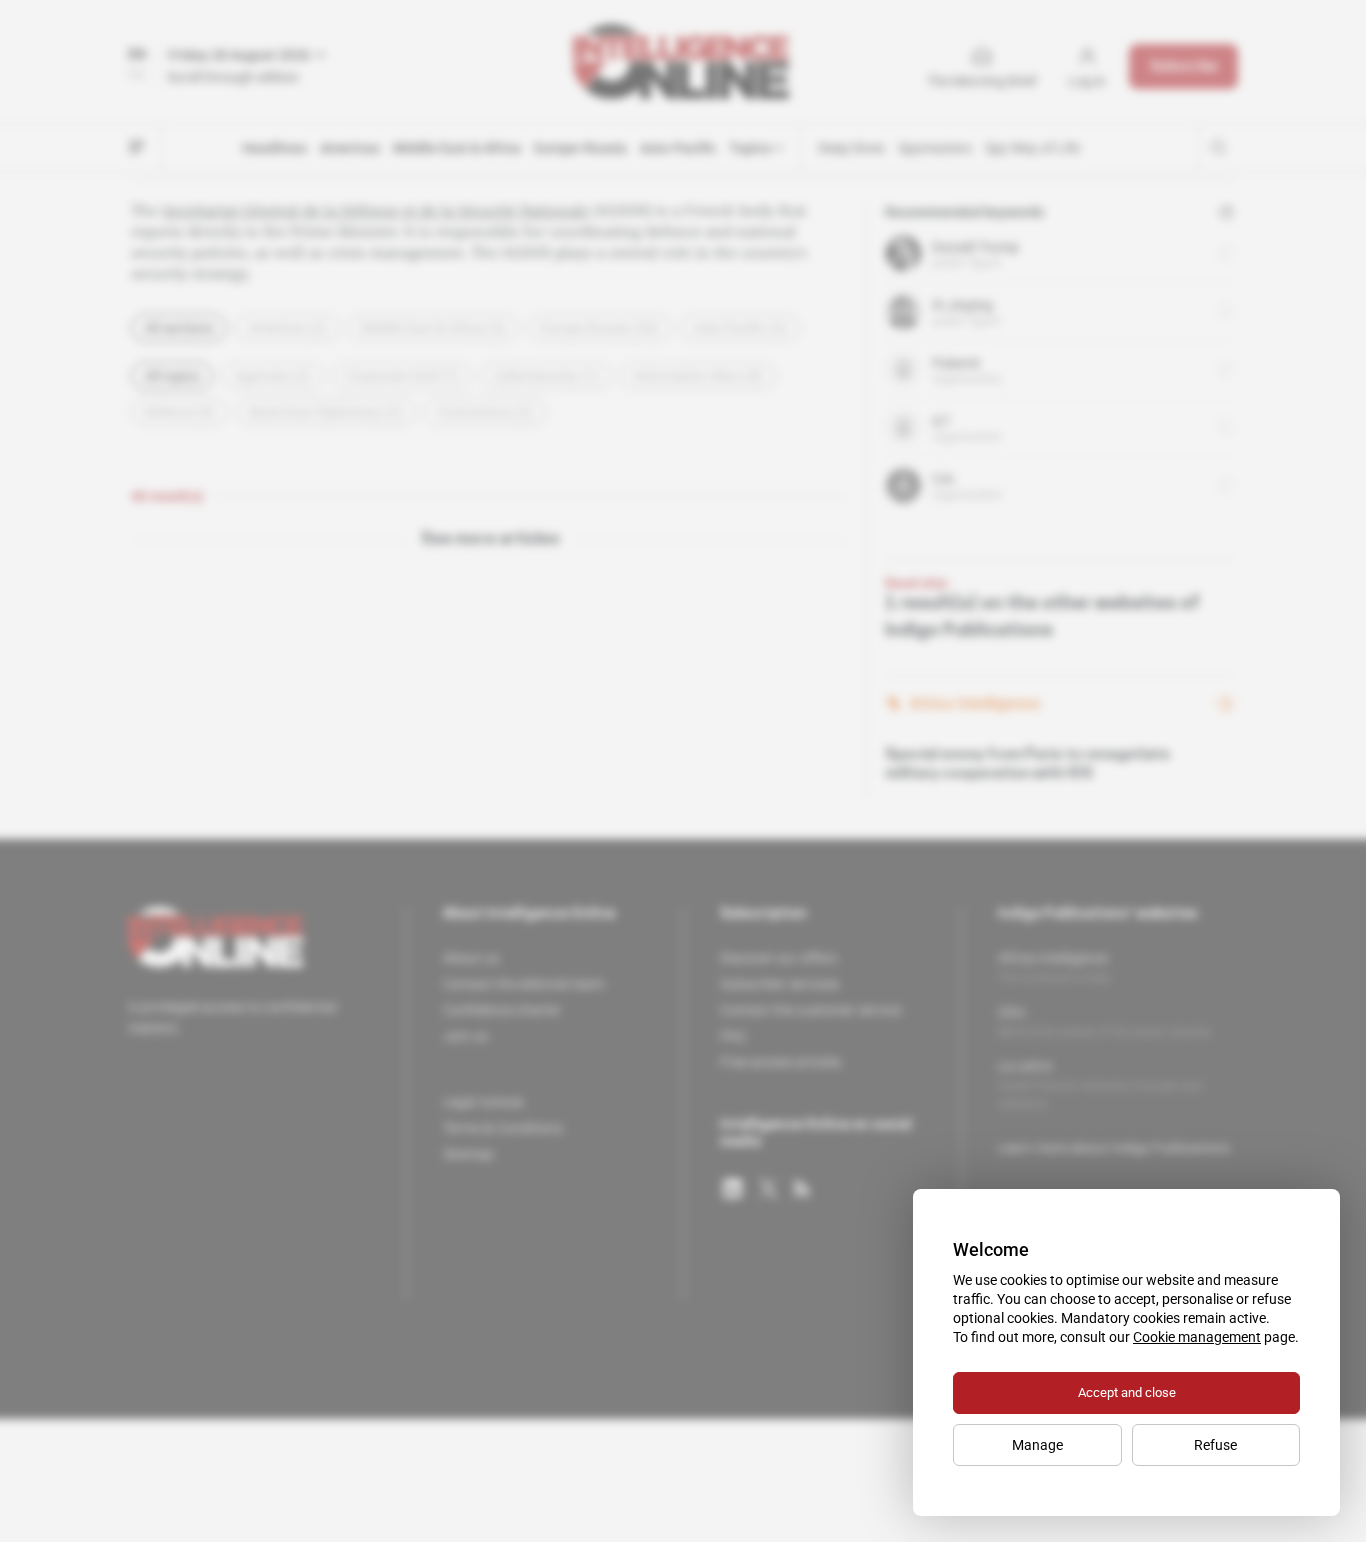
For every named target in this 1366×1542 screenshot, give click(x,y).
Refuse (1215, 1445)
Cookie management (1197, 1337)
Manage (1037, 1445)
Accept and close (1127, 1392)
